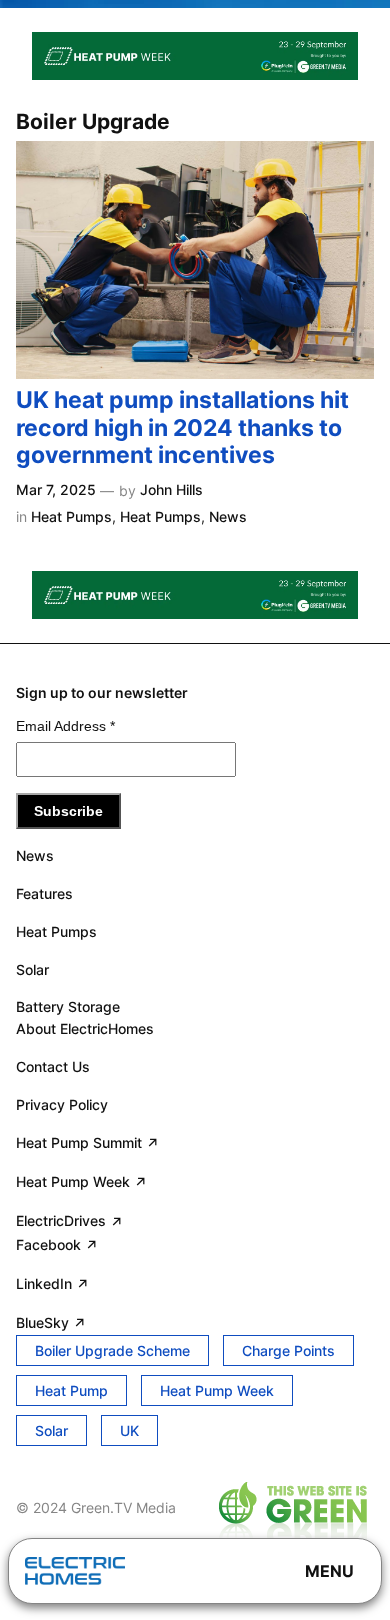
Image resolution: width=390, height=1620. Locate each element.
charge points (288, 1350)
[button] (329, 1571)
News (228, 516)
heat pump (71, 1390)
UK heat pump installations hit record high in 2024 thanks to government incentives (182, 428)
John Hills (171, 489)
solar (51, 1430)
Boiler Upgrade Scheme (112, 1350)
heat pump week (217, 1390)
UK (129, 1430)
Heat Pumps (71, 516)
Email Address (65, 726)
